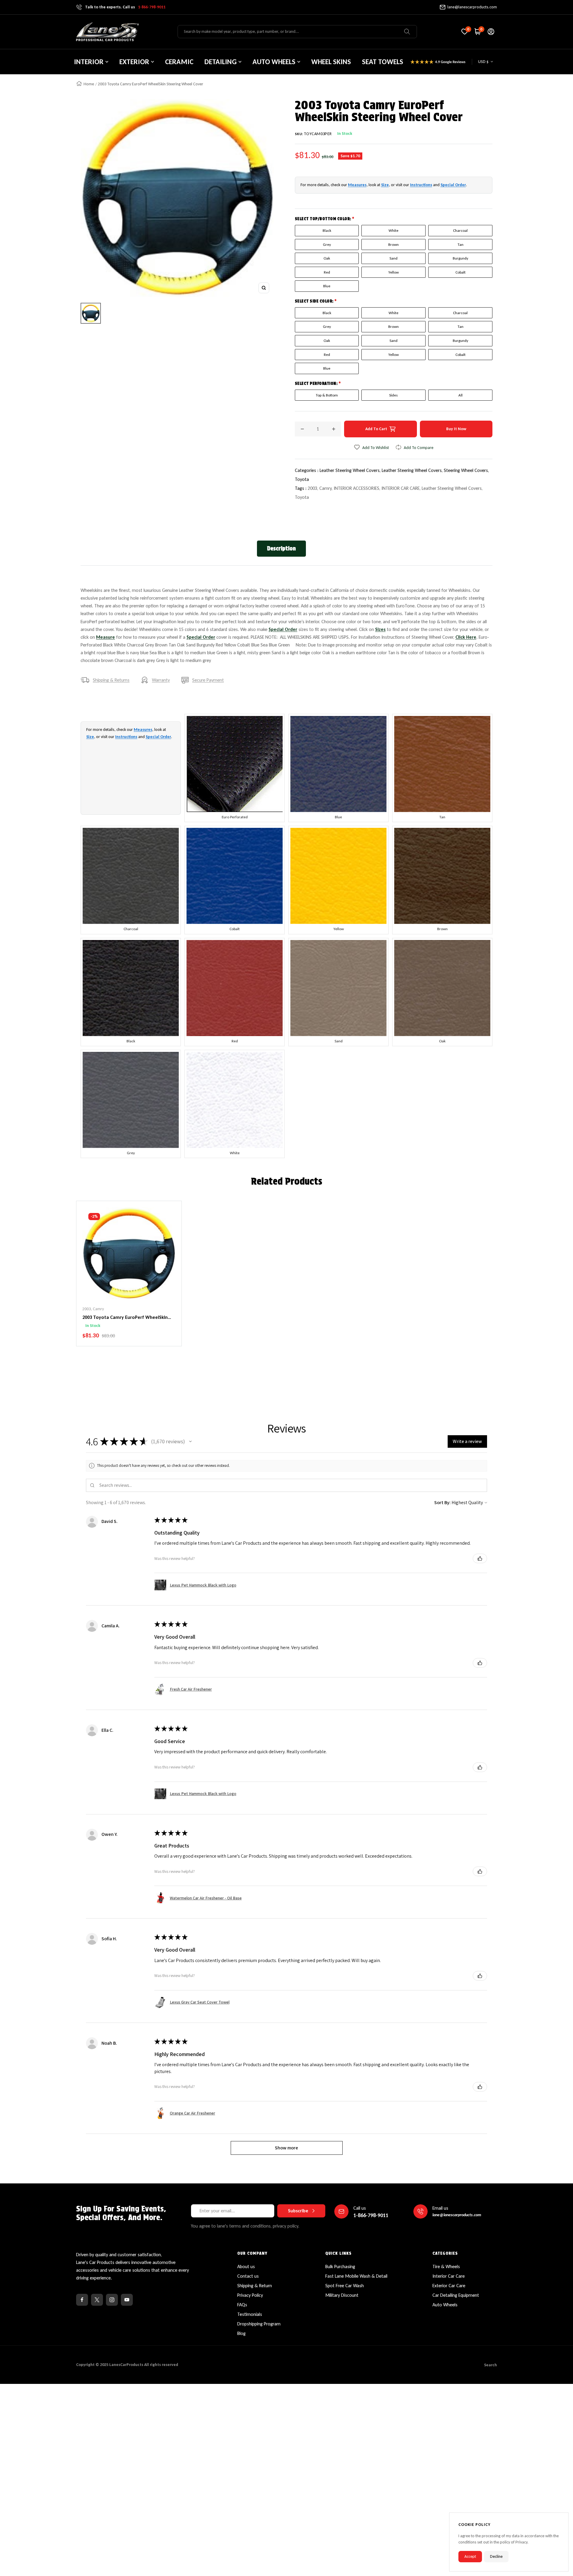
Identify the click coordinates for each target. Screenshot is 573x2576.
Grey (327, 244)
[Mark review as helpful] (480, 1558)
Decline (496, 2556)
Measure (105, 637)
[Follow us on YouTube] (127, 2300)
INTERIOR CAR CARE (401, 488)
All (460, 395)
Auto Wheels (445, 2305)
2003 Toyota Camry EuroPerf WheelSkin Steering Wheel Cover (125, 1318)
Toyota (302, 479)
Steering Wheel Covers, (466, 470)
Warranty (161, 680)
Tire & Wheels (446, 2266)
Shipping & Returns (111, 680)
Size (385, 185)
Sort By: (442, 1502)
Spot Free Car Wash (345, 2286)
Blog (241, 2333)
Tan (460, 244)
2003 (312, 488)
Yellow (393, 272)
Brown (393, 244)
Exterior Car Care (449, 2286)
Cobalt (460, 272)
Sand (393, 258)
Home (89, 84)
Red (327, 272)
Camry (325, 488)
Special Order (453, 185)
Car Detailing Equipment (456, 2295)
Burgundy (460, 258)
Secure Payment (208, 680)
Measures (357, 185)
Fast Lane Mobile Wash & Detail (356, 2276)
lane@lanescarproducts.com (472, 7)
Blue (327, 286)
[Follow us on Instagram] (112, 2300)
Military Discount (342, 2295)
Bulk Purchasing (340, 2266)
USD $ (483, 62)
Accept (470, 2556)
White (393, 230)
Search (490, 2365)
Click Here (466, 637)
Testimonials (250, 2314)
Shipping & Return (255, 2286)
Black (327, 230)
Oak (327, 258)
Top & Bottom (327, 395)
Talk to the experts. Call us (125, 7)
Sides (393, 395)
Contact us (248, 2276)
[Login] (491, 32)
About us (246, 2266)
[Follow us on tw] (97, 2300)
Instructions (421, 185)
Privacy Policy (250, 2295)
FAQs (242, 2305)
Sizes (380, 629)
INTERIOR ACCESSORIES (356, 488)
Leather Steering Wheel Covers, (351, 470)
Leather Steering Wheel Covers (452, 488)
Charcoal (460, 230)
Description (281, 548)
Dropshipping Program (259, 2324)
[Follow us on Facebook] (82, 2300)
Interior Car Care (449, 2276)
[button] (190, 1441)
